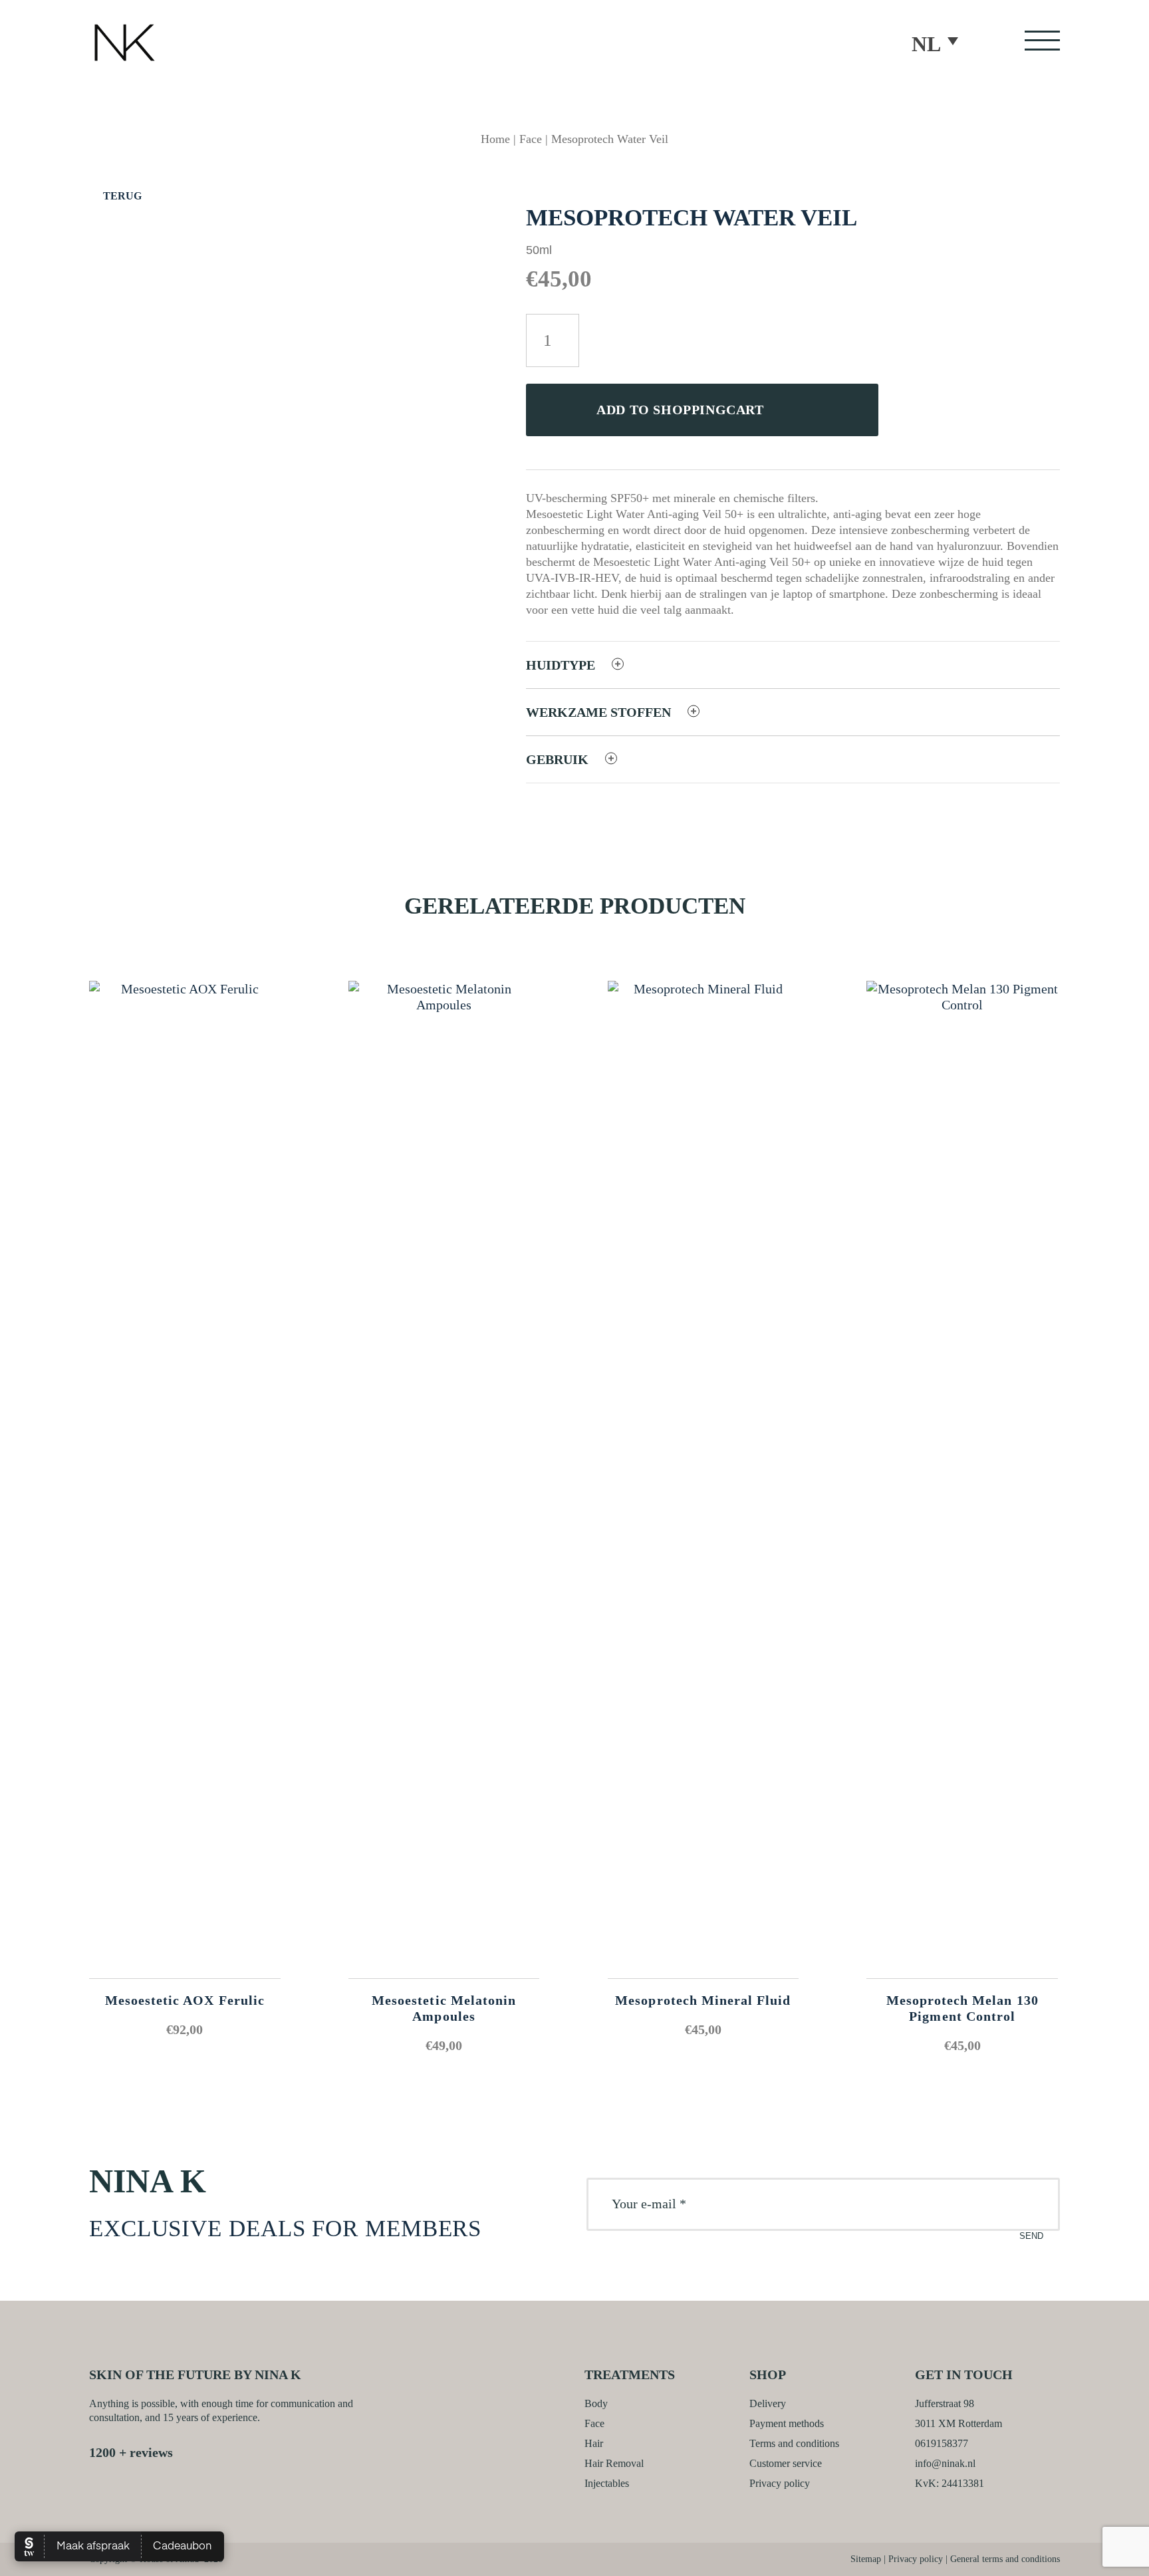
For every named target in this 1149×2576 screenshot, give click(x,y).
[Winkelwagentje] (251, 49)
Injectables (607, 2483)
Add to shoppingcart (680, 410)
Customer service (786, 2463)
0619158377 (942, 2443)
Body (596, 2403)
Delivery (768, 2403)
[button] (941, 43)
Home (495, 139)
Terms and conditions (794, 2443)
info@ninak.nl (945, 2463)
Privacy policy (780, 2483)
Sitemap (866, 2559)
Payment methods (787, 2423)
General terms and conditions (1005, 2559)
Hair (594, 2443)
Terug (121, 196)
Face (531, 139)
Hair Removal (614, 2463)
